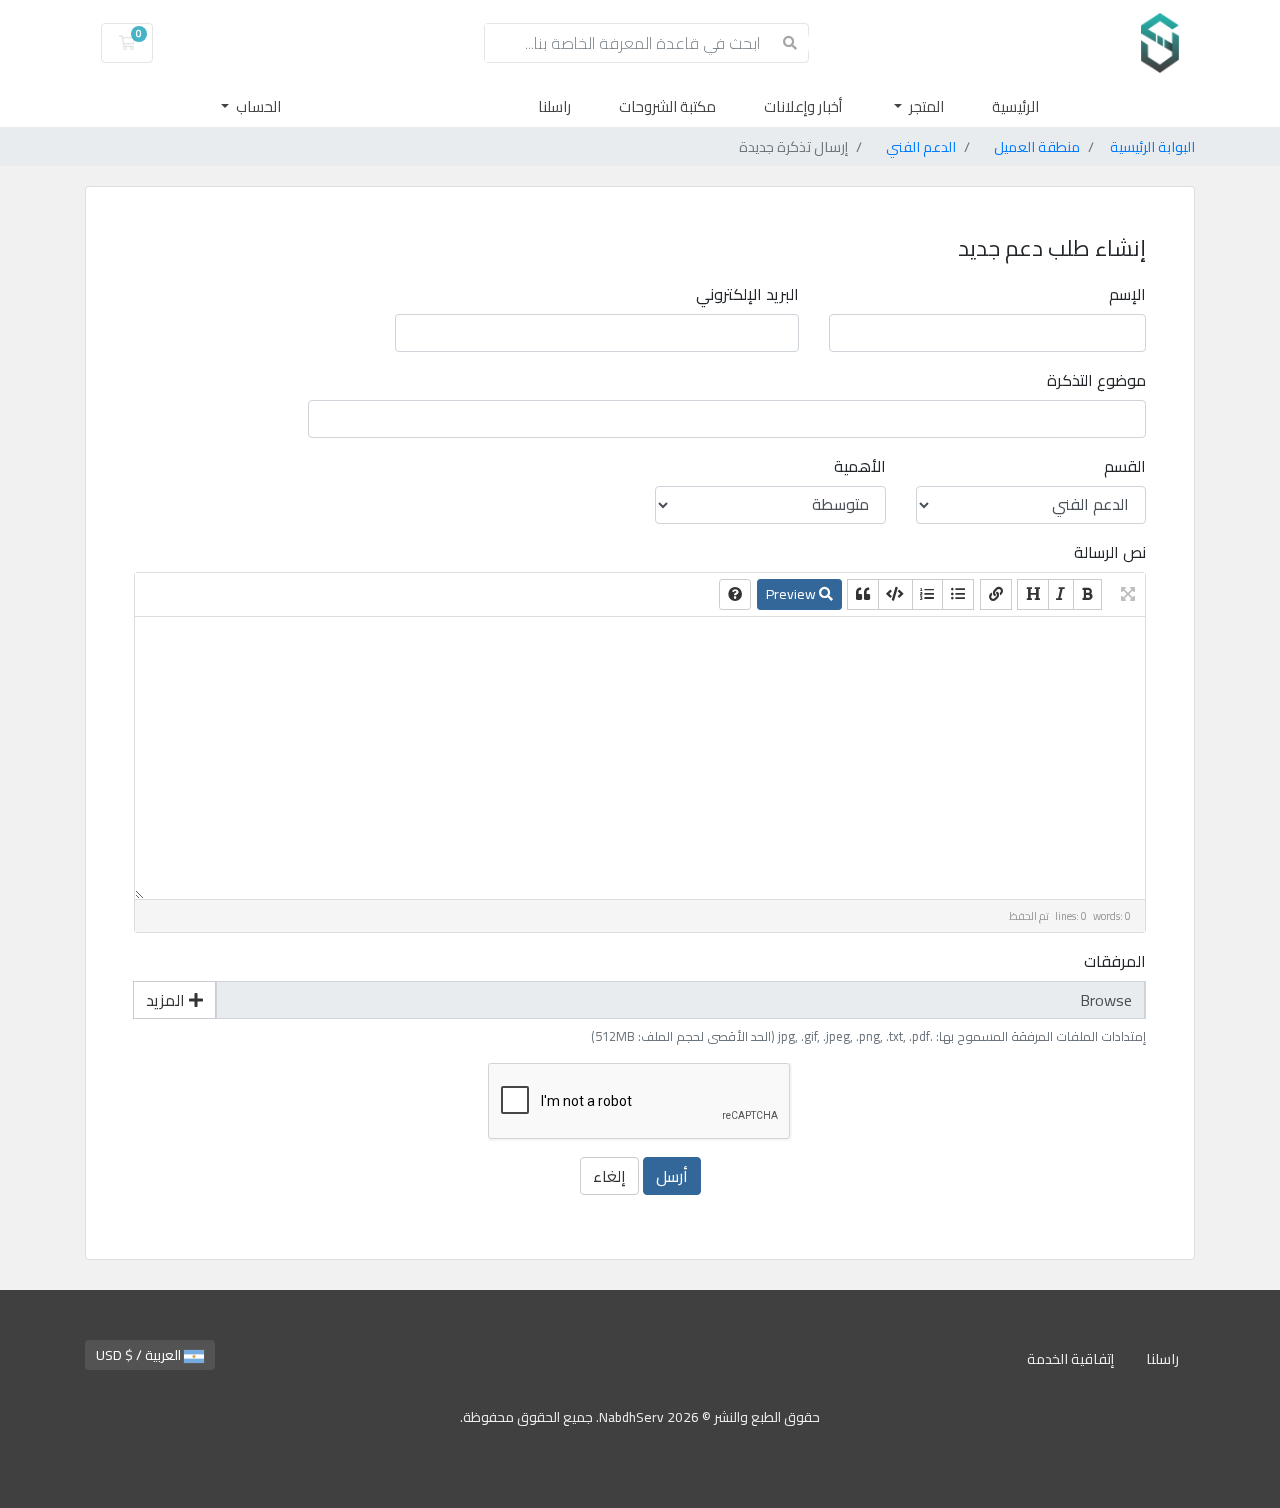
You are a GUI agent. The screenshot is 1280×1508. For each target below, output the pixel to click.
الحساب (257, 106)
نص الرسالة (1110, 552)
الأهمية (860, 466)
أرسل (672, 1176)
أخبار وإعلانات (803, 106)
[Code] (895, 594)
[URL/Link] (996, 594)
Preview (792, 594)
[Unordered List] (958, 594)
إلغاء (609, 1176)
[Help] (735, 594)
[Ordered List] (927, 594)
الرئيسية (1015, 106)
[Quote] (863, 594)
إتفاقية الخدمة (1070, 1358)
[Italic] (1060, 594)
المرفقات (1115, 961)
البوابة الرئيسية (1152, 147)
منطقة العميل (1037, 147)
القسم (1125, 466)
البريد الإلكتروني (747, 294)
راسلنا (554, 106)
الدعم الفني (921, 147)
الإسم (1127, 294)
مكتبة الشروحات (667, 106)
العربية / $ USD (140, 1355)
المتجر (925, 106)
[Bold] (1087, 594)
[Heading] (1033, 594)
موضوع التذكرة (1096, 380)
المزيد (167, 1000)
